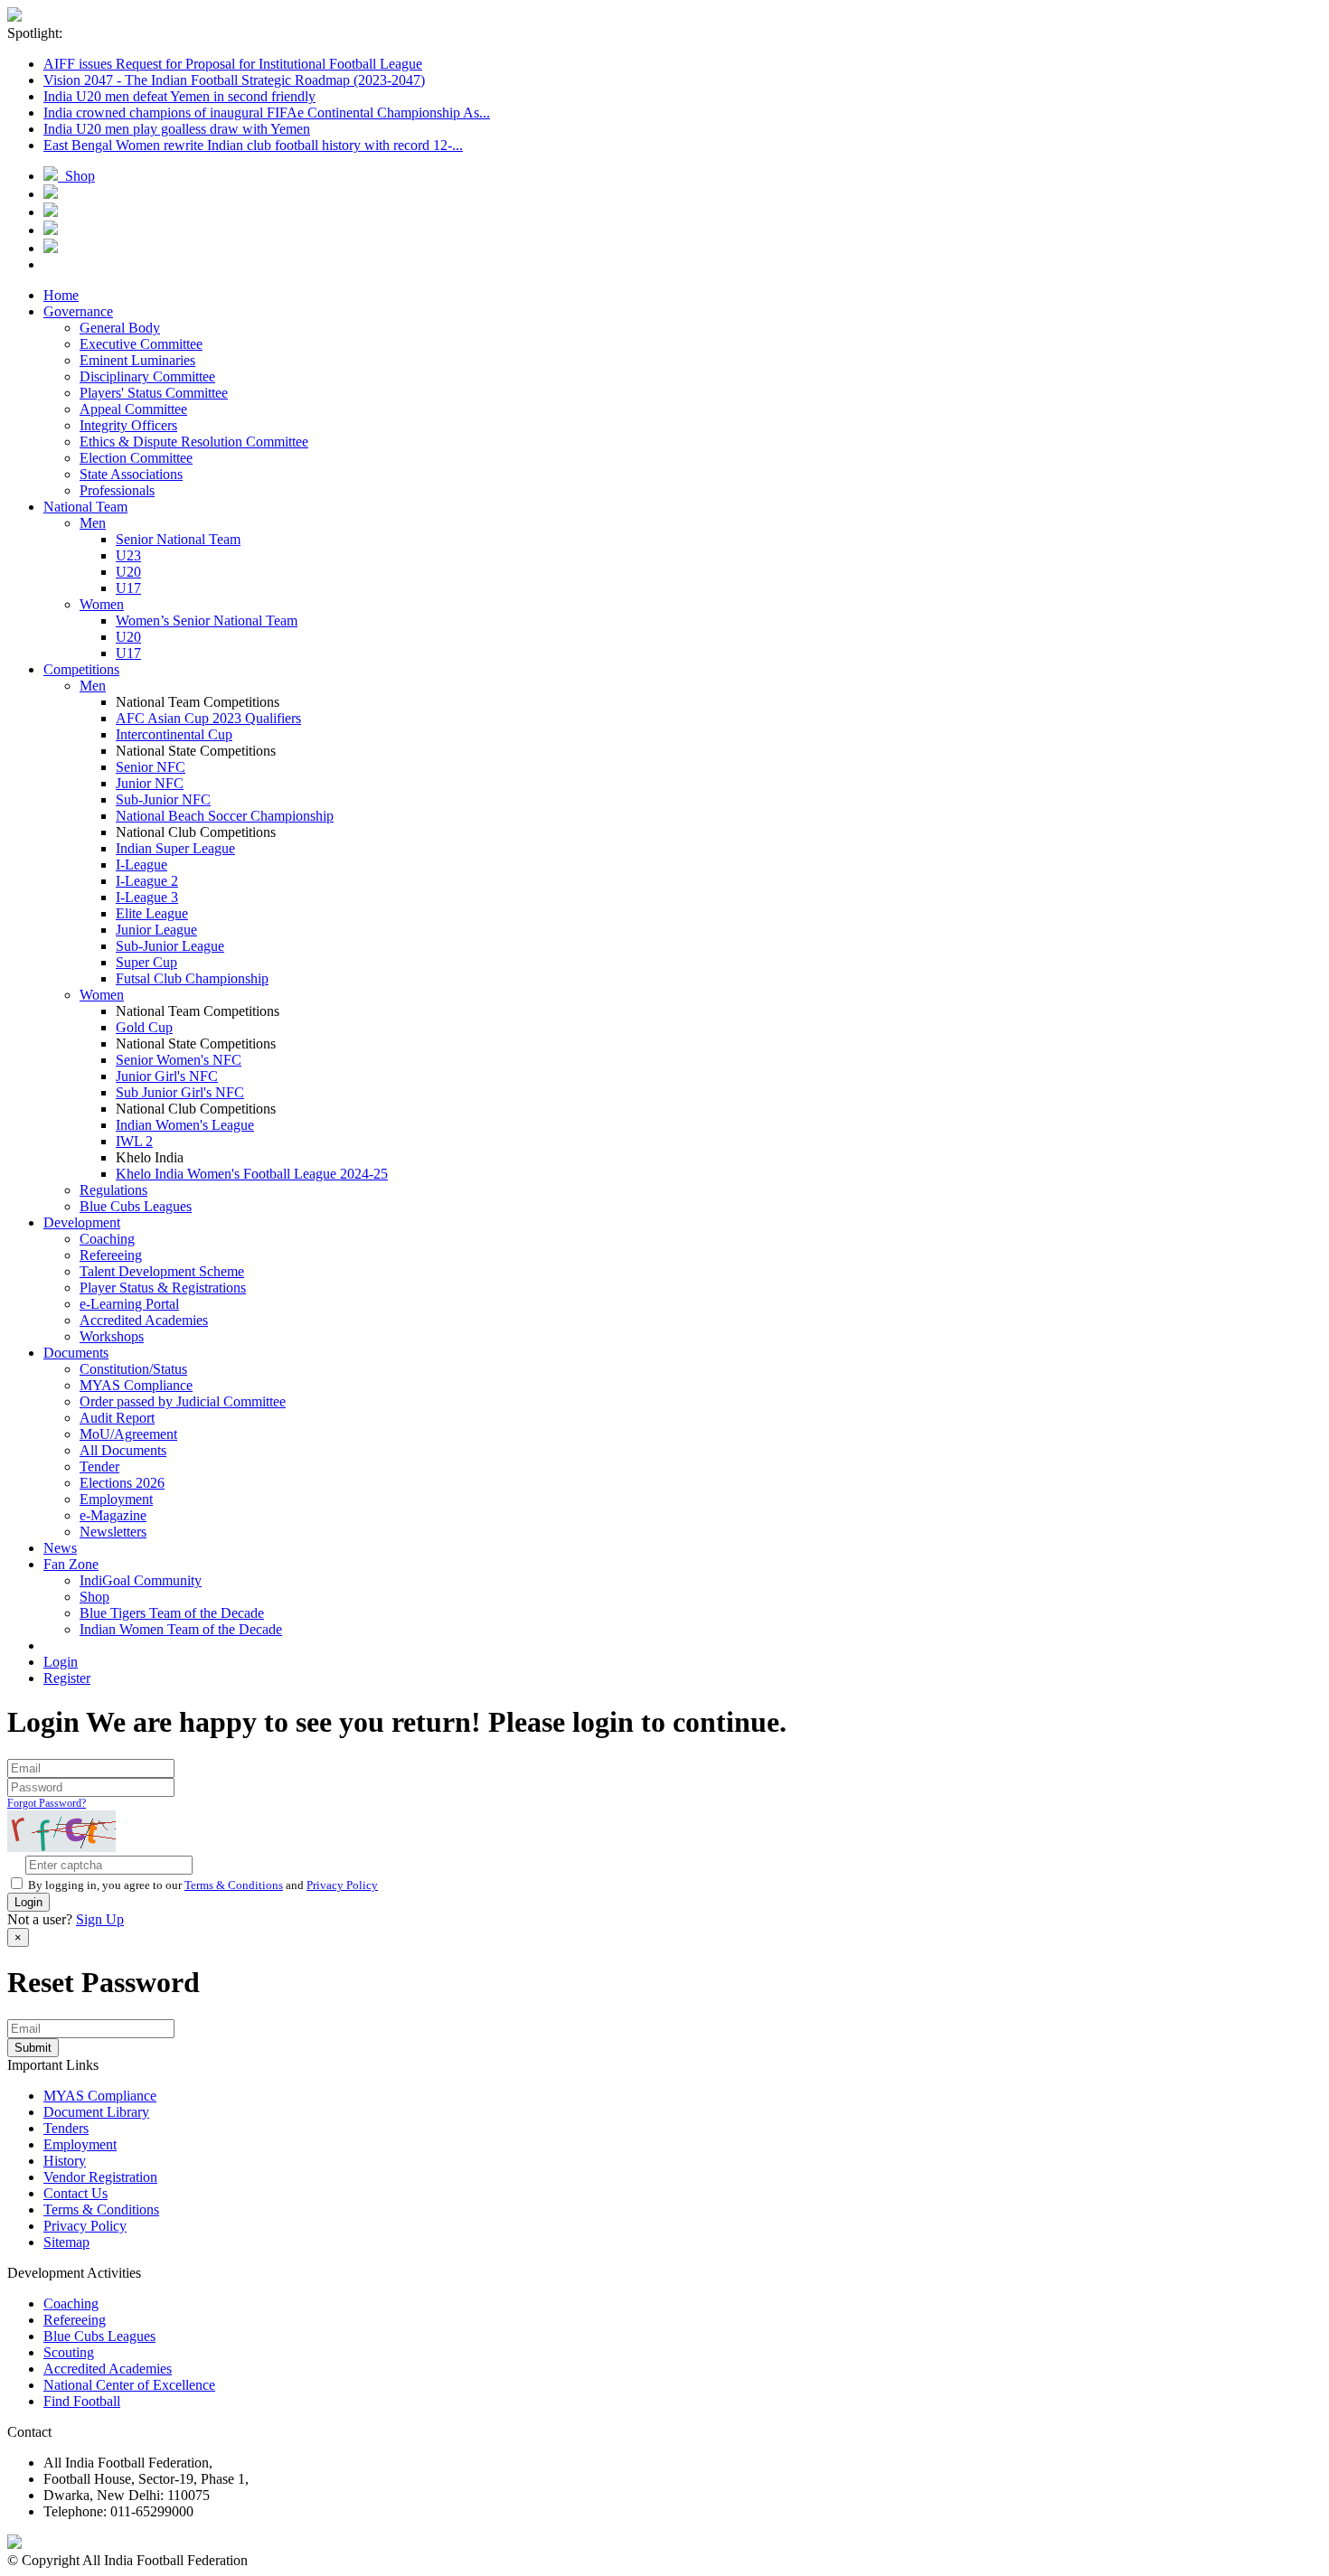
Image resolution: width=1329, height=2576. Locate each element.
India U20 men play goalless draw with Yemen (177, 129)
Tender (99, 1467)
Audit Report (117, 1418)
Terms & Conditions (234, 1885)
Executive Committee (141, 344)
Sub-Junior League (170, 946)
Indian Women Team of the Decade (181, 1629)
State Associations (131, 474)
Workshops (112, 1336)
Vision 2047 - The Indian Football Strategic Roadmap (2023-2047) (234, 80)
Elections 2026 (122, 1483)
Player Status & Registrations (163, 1288)
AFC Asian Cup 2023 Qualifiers (208, 718)
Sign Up (100, 1919)
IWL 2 (134, 1141)
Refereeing (111, 1255)
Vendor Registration (100, 2177)
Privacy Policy (342, 1885)
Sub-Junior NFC (163, 799)
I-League (141, 865)
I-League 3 (147, 897)
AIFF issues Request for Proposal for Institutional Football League (233, 64)
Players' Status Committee (154, 393)
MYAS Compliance (136, 1385)
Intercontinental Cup (174, 734)
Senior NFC (151, 767)
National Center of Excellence (129, 2385)
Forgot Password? (47, 1803)
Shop (76, 176)
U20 (128, 572)
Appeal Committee (133, 409)
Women (102, 604)
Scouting (69, 2352)
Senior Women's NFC (179, 1060)
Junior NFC (150, 783)
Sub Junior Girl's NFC (180, 1092)
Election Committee (136, 458)
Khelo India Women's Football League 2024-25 (252, 1174)
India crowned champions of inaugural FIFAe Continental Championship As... (267, 113)
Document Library (96, 2112)
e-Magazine (113, 1515)
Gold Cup (144, 1027)
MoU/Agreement (128, 1434)
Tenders (66, 2128)
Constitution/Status (133, 1369)
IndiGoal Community (141, 1580)
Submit (33, 2048)
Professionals (117, 490)
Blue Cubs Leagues (136, 1206)
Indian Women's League (185, 1125)
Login (61, 1662)
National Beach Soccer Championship (225, 816)
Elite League (152, 913)
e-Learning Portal (129, 1304)
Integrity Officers (128, 425)
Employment (116, 1499)
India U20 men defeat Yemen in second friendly (179, 96)
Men (93, 523)
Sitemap (66, 2242)
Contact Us (75, 2193)
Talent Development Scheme (162, 1271)
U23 (128, 555)
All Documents (123, 1450)
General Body (120, 328)
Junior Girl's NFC (167, 1076)
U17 (128, 588)
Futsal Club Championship (192, 978)
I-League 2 (147, 881)
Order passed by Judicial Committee (183, 1401)
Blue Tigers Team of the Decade (172, 1613)
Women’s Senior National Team (207, 620)
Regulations (113, 1190)
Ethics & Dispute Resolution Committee (194, 442)
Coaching (107, 1239)
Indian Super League (175, 848)
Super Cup (146, 962)
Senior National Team (178, 539)
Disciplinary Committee (147, 376)
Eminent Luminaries (137, 360)
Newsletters (113, 1532)
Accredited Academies (144, 1320)
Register (67, 1678)
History (65, 2161)
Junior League (156, 930)
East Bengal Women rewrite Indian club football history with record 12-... (253, 145)
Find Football (82, 2401)
